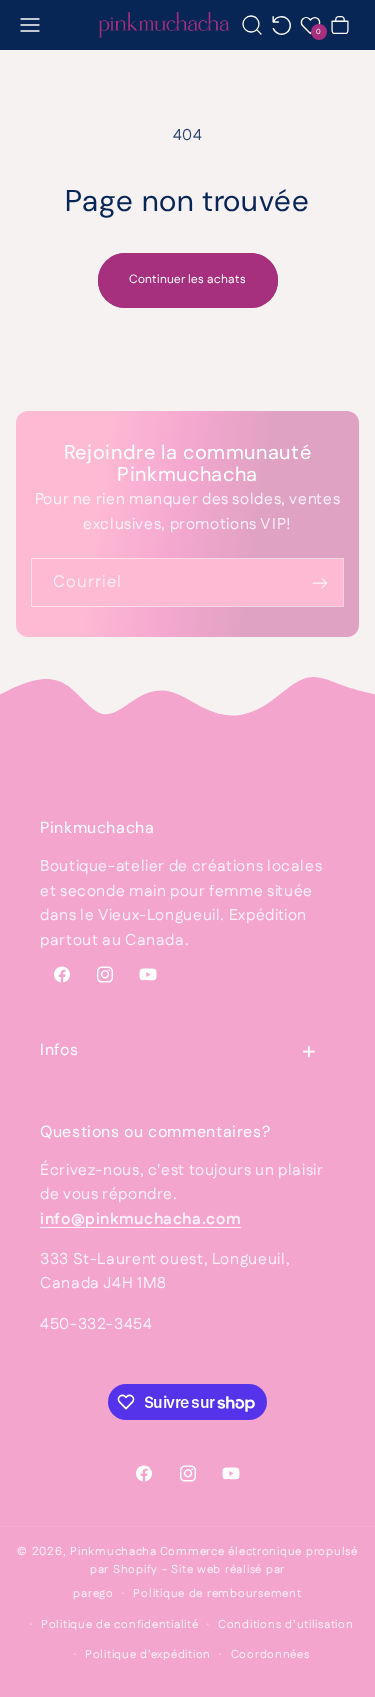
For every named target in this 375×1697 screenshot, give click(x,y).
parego (93, 1593)
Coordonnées (270, 1654)
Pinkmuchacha (113, 1551)
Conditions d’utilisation (286, 1624)
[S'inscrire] (320, 582)
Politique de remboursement (217, 1593)
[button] (30, 24)
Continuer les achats (187, 279)
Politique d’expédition (148, 1654)
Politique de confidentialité (120, 1624)
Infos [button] (59, 1049)
